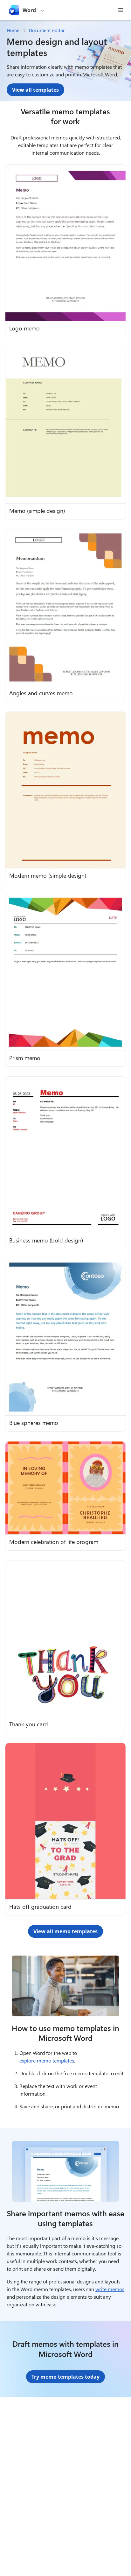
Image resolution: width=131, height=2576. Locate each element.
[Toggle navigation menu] (121, 10)
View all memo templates (65, 1931)
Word (29, 10)
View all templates (35, 90)
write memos (110, 2289)
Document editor (47, 30)
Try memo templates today (65, 2377)
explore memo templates (47, 2060)
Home (13, 30)
